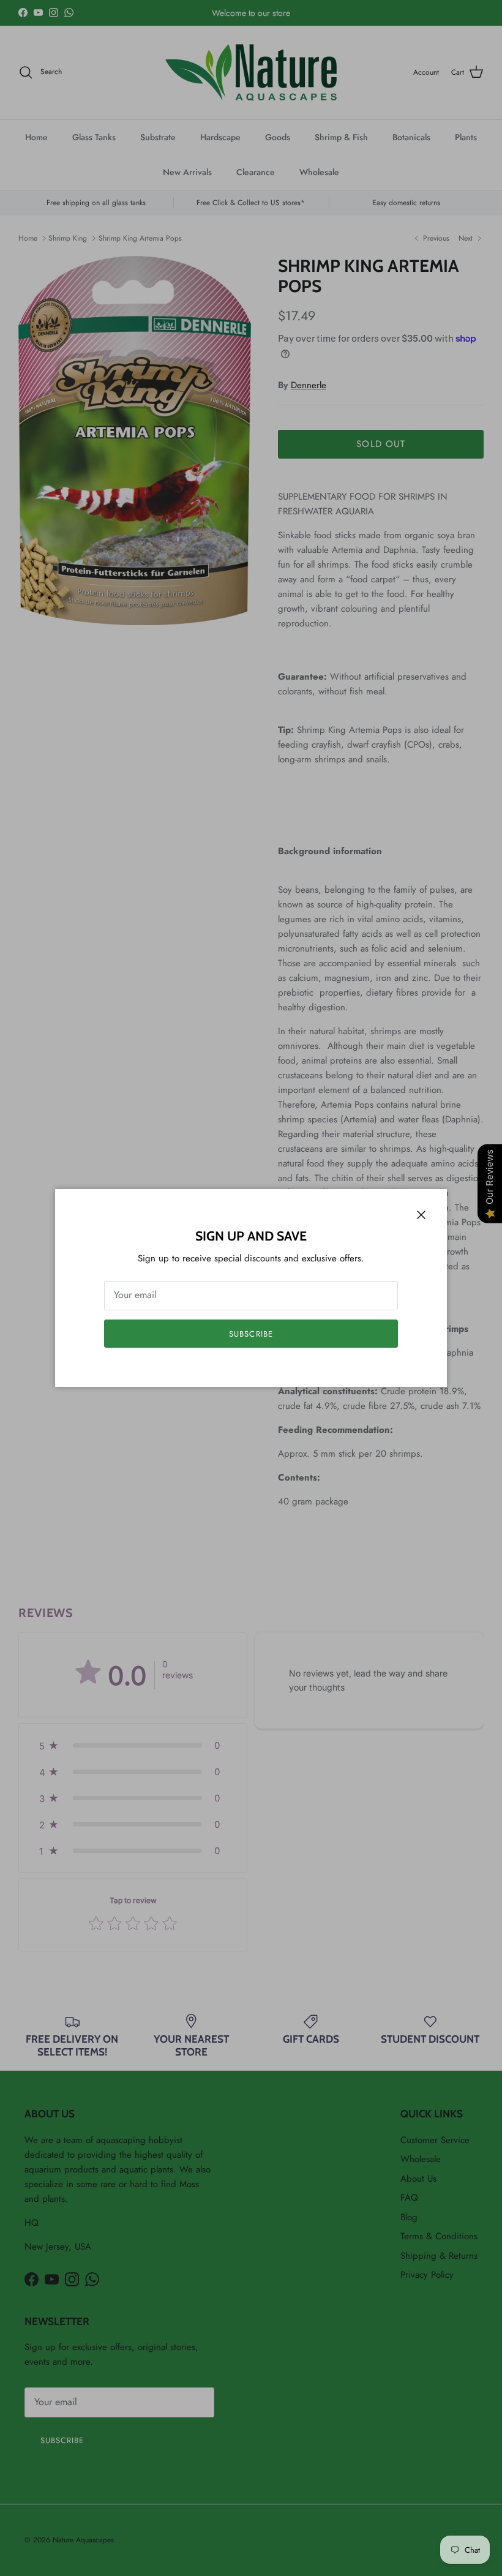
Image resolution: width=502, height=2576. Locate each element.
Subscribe (251, 1334)
